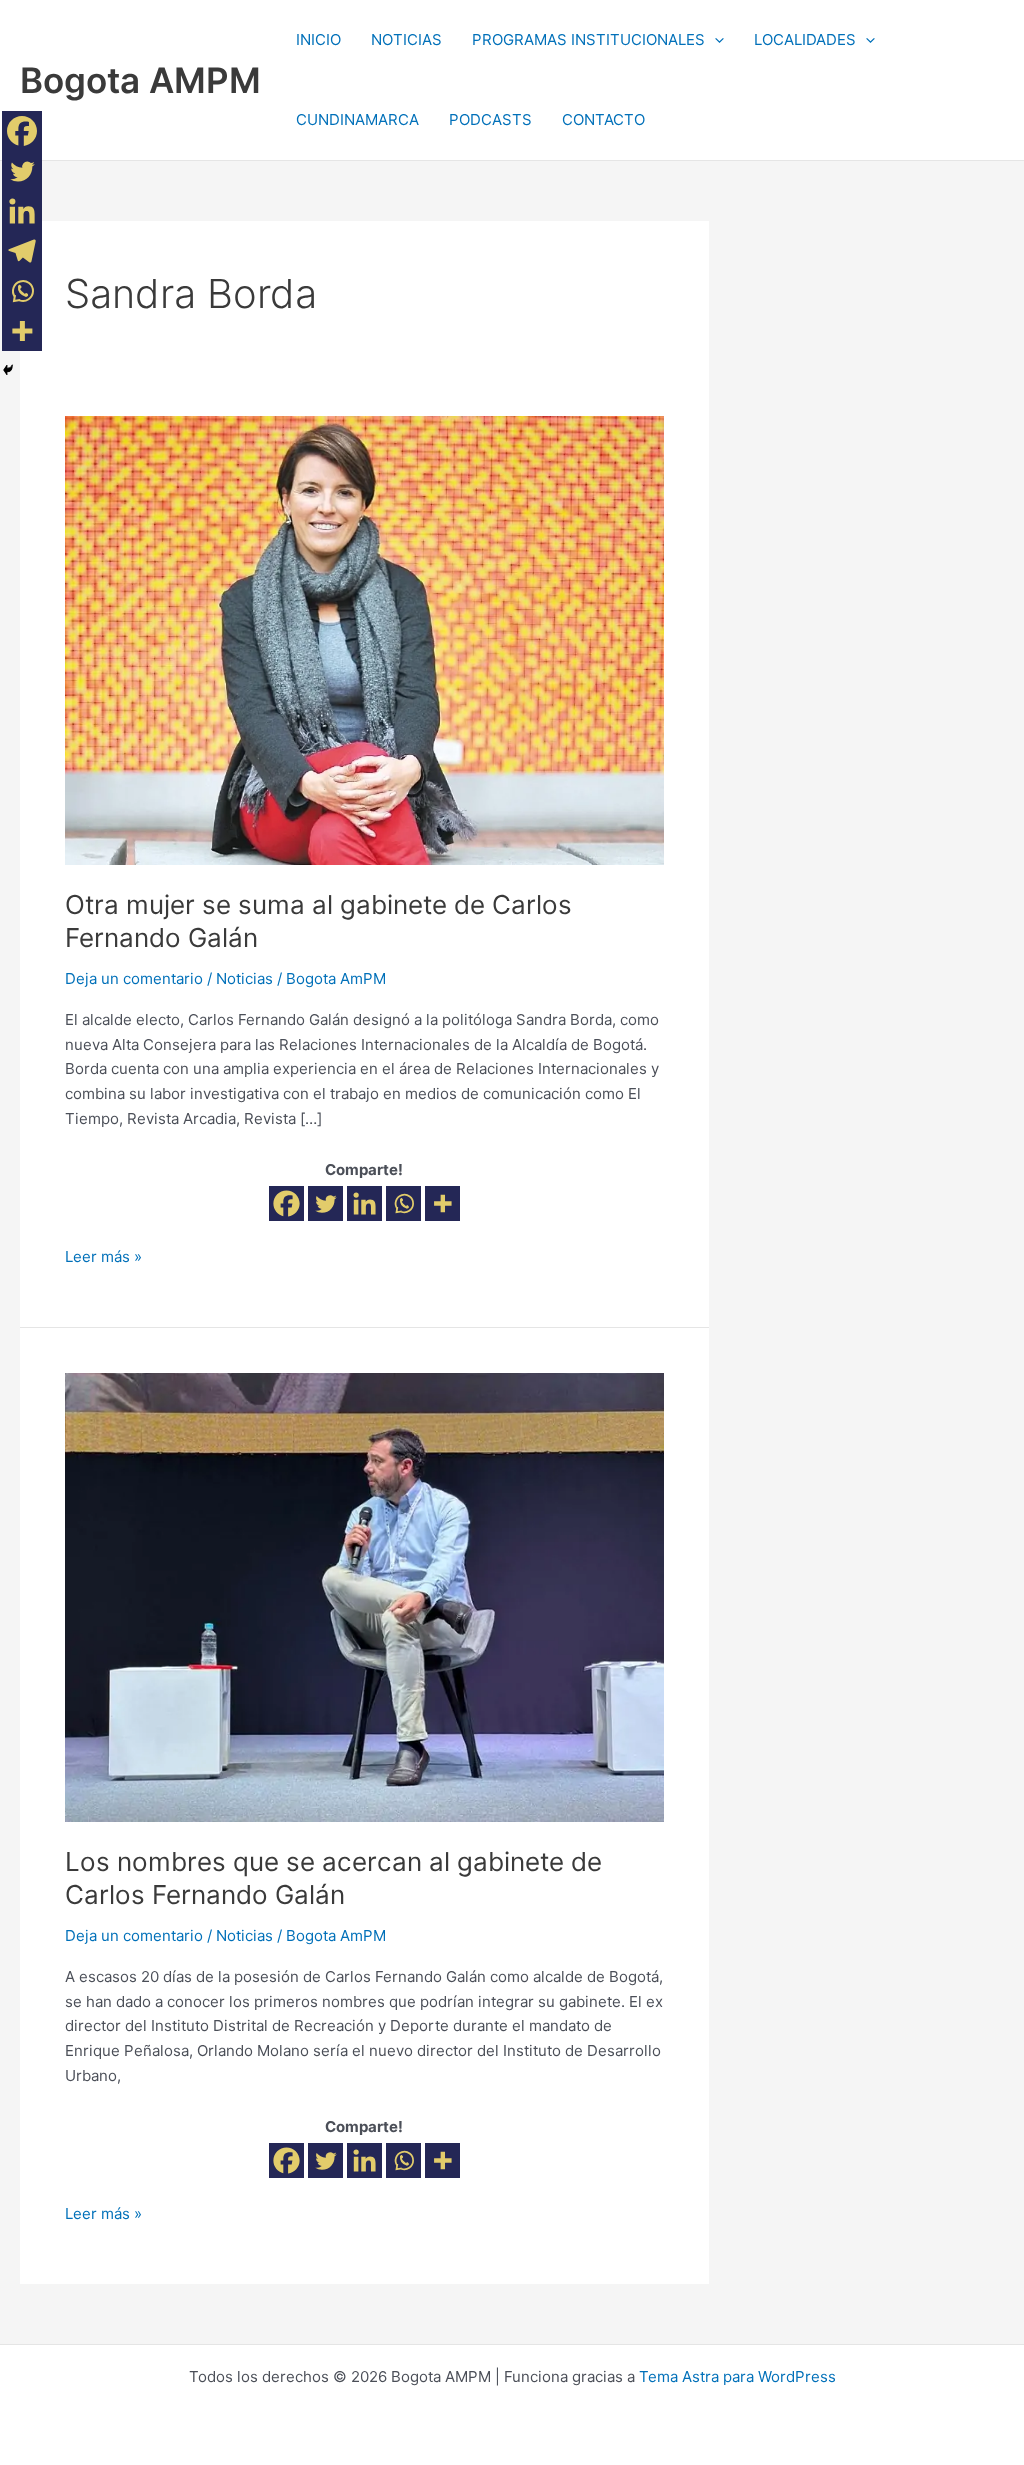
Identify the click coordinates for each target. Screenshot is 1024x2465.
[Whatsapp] (403, 1203)
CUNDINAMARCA (357, 119)
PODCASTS (490, 119)
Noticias (244, 978)
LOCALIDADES (805, 39)
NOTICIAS (406, 39)
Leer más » (103, 1255)
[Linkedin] (364, 1203)
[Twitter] (325, 1203)
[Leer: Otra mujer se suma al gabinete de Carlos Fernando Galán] (364, 639)
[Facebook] (286, 1203)
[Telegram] (22, 251)
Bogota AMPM (140, 80)
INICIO (318, 39)
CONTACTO (603, 119)
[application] (714, 40)
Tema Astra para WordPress (737, 2376)
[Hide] (8, 370)
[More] (442, 1203)
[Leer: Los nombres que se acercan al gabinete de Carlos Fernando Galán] (364, 1596)
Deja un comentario (134, 978)
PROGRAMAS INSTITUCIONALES (588, 39)
